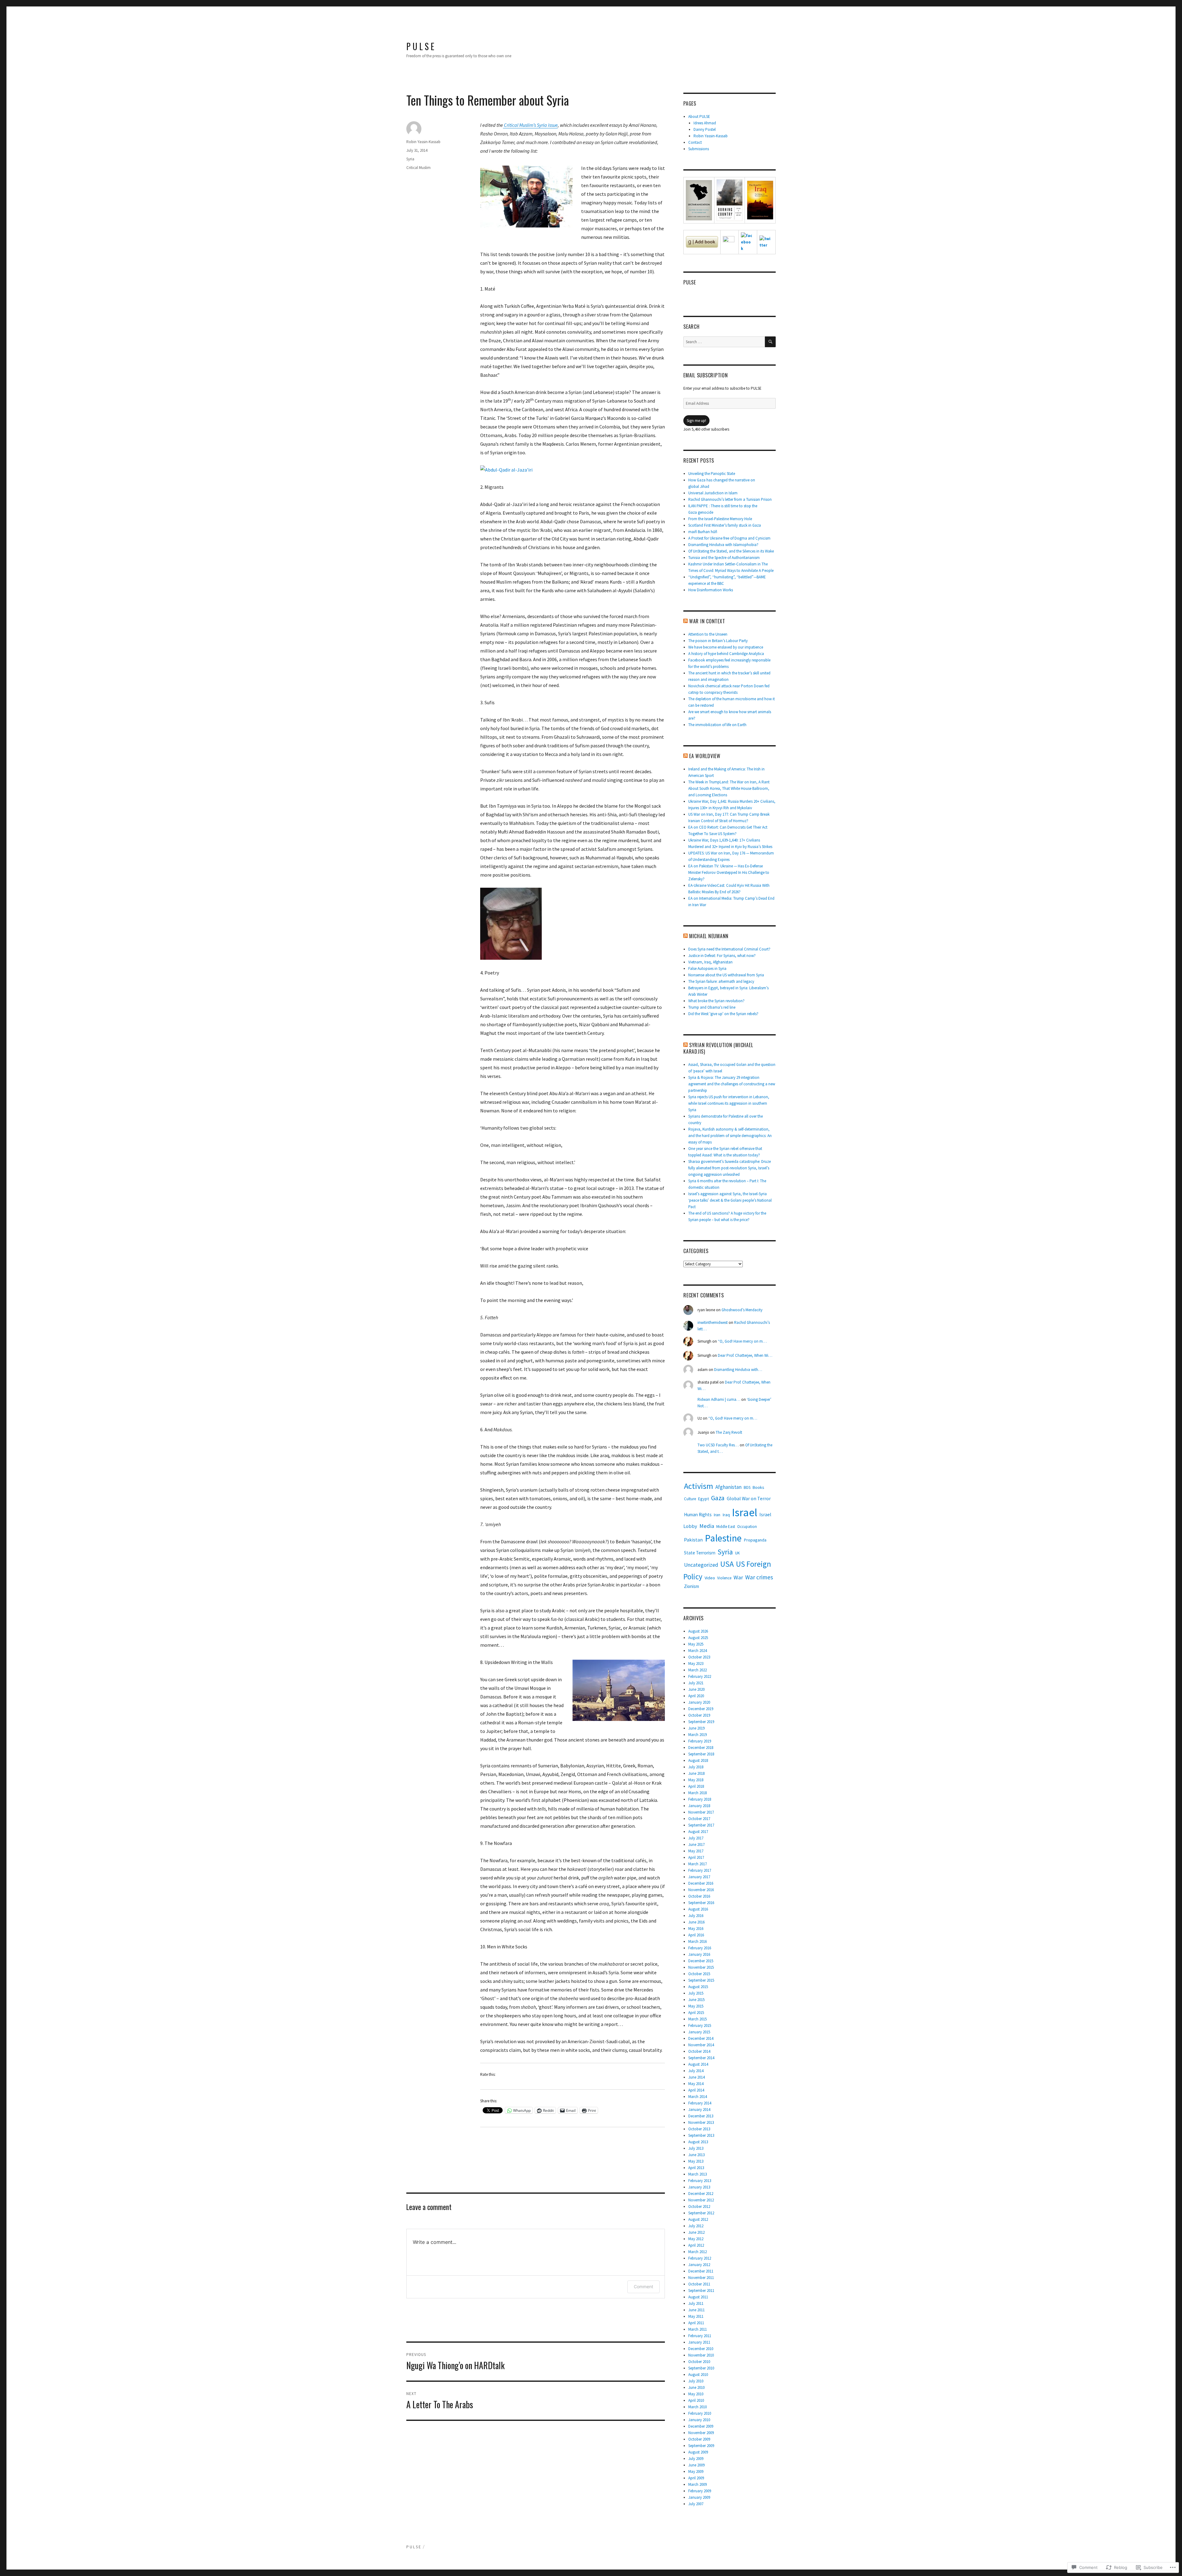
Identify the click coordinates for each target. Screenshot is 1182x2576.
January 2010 (699, 2420)
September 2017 (701, 1825)
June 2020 (696, 1689)
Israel (745, 1512)
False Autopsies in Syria (707, 969)
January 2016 (699, 1954)
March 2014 (698, 2097)
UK (737, 1553)
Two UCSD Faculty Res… (718, 1445)
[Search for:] (724, 342)
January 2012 (699, 2265)
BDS (747, 1487)
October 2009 (699, 2439)
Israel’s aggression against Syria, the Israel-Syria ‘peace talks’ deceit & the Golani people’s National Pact (730, 1200)
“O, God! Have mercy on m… (742, 1341)
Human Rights (698, 1515)
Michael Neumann (709, 936)
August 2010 (698, 2375)
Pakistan (693, 1540)
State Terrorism (700, 1553)
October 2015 (699, 1974)
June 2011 (696, 2310)
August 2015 (698, 1987)
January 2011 (699, 2342)
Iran (717, 1515)
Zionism (692, 1586)
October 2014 (699, 2051)
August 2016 (698, 1909)
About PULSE (699, 117)
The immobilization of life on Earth (717, 725)
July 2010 (696, 2381)
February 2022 (700, 1676)
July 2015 (696, 1993)
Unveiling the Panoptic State (712, 474)
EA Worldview (705, 756)
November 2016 (701, 1890)
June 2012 (696, 2232)
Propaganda (755, 1540)
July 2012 (696, 2226)
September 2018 (701, 1754)
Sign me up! (696, 421)
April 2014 (696, 2090)
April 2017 (696, 1857)
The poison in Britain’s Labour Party (718, 641)
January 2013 (699, 2187)
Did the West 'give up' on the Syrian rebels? (723, 1014)
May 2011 (696, 2316)
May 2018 (696, 1780)
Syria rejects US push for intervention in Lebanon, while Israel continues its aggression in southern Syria (729, 1103)
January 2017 (699, 1877)
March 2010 (698, 2407)
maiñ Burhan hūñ (703, 532)
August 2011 (698, 2297)
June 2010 (696, 2387)
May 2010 (696, 2394)
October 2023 (699, 1657)
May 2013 (696, 2161)
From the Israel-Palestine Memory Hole (720, 519)
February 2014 (700, 2103)
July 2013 (696, 2148)
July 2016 (696, 1916)
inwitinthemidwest (713, 1322)
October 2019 (699, 1715)
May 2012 (696, 2239)
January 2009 (699, 2497)
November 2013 (701, 2122)
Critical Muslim (418, 168)
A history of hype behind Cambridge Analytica (726, 654)
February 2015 (700, 2025)
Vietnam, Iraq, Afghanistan (710, 962)
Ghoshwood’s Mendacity (742, 1310)
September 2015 (701, 1980)
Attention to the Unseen (708, 634)
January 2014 (699, 2110)
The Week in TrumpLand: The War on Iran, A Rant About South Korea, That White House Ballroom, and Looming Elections (729, 788)
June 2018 (696, 1773)
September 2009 (701, 2446)
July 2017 (696, 1838)
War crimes (759, 1577)
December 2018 (701, 1748)
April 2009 (696, 2478)
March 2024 (698, 1651)
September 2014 (701, 2058)
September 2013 (701, 2135)
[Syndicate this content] (685, 621)
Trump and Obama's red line (712, 1007)
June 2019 (696, 1728)
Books (758, 1487)
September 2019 (701, 1722)
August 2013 (698, 2142)
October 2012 (699, 2206)
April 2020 (696, 1696)
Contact (695, 142)
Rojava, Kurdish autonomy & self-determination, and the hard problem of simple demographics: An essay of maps (730, 1136)
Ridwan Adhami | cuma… (719, 1399)
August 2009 (698, 2452)
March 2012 (698, 2252)
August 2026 (698, 1631)
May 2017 (696, 1851)
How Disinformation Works (711, 590)
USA (727, 1564)
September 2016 (701, 1903)
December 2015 (701, 1961)
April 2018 (696, 1786)
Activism (699, 1486)
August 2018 (698, 1760)
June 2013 (696, 2155)
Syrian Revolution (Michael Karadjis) (718, 1048)
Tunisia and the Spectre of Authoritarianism (724, 558)
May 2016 (696, 1929)
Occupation (747, 1527)
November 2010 (701, 2355)
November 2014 (701, 2045)
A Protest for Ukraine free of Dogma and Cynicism (729, 538)
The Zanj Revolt (729, 1432)
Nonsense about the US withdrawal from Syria (726, 975)
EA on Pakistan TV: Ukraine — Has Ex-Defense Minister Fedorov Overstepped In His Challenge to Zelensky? (729, 872)
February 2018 (700, 1799)
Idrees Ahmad (705, 123)
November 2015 (701, 1967)
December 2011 (701, 2271)
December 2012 (701, 2194)
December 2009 (701, 2426)
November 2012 (701, 2200)
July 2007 (696, 2504)
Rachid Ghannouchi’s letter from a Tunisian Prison (730, 499)
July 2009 (696, 2459)
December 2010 (701, 2349)
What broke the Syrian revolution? (716, 1001)
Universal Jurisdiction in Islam (713, 493)
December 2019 (701, 1709)
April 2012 (696, 2245)
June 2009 (696, 2465)
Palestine (723, 1538)
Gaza (718, 1498)
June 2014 (696, 2077)
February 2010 (700, 2413)
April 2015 (696, 2013)
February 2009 (700, 2491)
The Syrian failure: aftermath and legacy (721, 981)
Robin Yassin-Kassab (423, 142)
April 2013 (696, 2168)
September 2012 (701, 2213)
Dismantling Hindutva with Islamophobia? (723, 545)
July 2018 (696, 1767)
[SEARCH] (770, 342)
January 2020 (699, 1702)
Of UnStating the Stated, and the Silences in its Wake (731, 551)
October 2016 (699, 1896)
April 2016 (696, 1935)
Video (710, 1578)
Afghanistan (728, 1487)
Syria (410, 159)
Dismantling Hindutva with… (738, 1370)
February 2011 (700, 2336)
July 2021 (696, 1683)
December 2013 (701, 2116)
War (738, 1577)
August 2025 (698, 1638)
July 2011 (696, 2303)
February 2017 (700, 1870)
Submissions (699, 149)
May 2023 (696, 1664)
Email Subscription (706, 375)
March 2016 (698, 1941)
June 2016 (696, 1922)
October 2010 (699, 2362)
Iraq (726, 1515)
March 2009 (698, 2484)
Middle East (726, 1527)
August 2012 (698, 2219)
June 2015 (696, 2000)
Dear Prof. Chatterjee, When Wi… (745, 1355)
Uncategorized (701, 1565)
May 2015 (696, 2006)
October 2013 (699, 2129)
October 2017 (699, 1819)
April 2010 (696, 2400)
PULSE (690, 282)
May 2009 (696, 2472)
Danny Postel (705, 129)
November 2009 (701, 2433)
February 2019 (700, 1741)
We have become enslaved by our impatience (726, 647)
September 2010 (701, 2368)
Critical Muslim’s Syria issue (530, 125)
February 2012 (700, 2258)
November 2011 (701, 2278)
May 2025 (696, 1644)
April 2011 (696, 2323)
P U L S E (420, 46)
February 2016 (700, 1948)
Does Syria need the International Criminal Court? (729, 949)
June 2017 (696, 1845)
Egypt (704, 1499)
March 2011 (698, 2329)
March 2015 (698, 2019)
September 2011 (701, 2291)
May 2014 (696, 2084)
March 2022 (698, 1670)
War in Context (707, 621)
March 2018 (698, 1793)
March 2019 (698, 1735)
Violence (724, 1578)
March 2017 (698, 1864)
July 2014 (696, 2071)
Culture (690, 1499)
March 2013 (698, 2174)
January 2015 (699, 2032)
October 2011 (699, 2284)
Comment (643, 2287)
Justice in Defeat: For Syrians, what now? (722, 956)
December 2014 (701, 2038)
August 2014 (698, 2064)
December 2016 (701, 1883)
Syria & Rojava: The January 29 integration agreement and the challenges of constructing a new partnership (732, 1084)
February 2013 (700, 2181)
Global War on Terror (749, 1498)
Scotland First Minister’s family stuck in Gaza (725, 525)
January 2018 (699, 1806)
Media (707, 1526)
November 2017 (701, 1812)
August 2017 (698, 1832)
